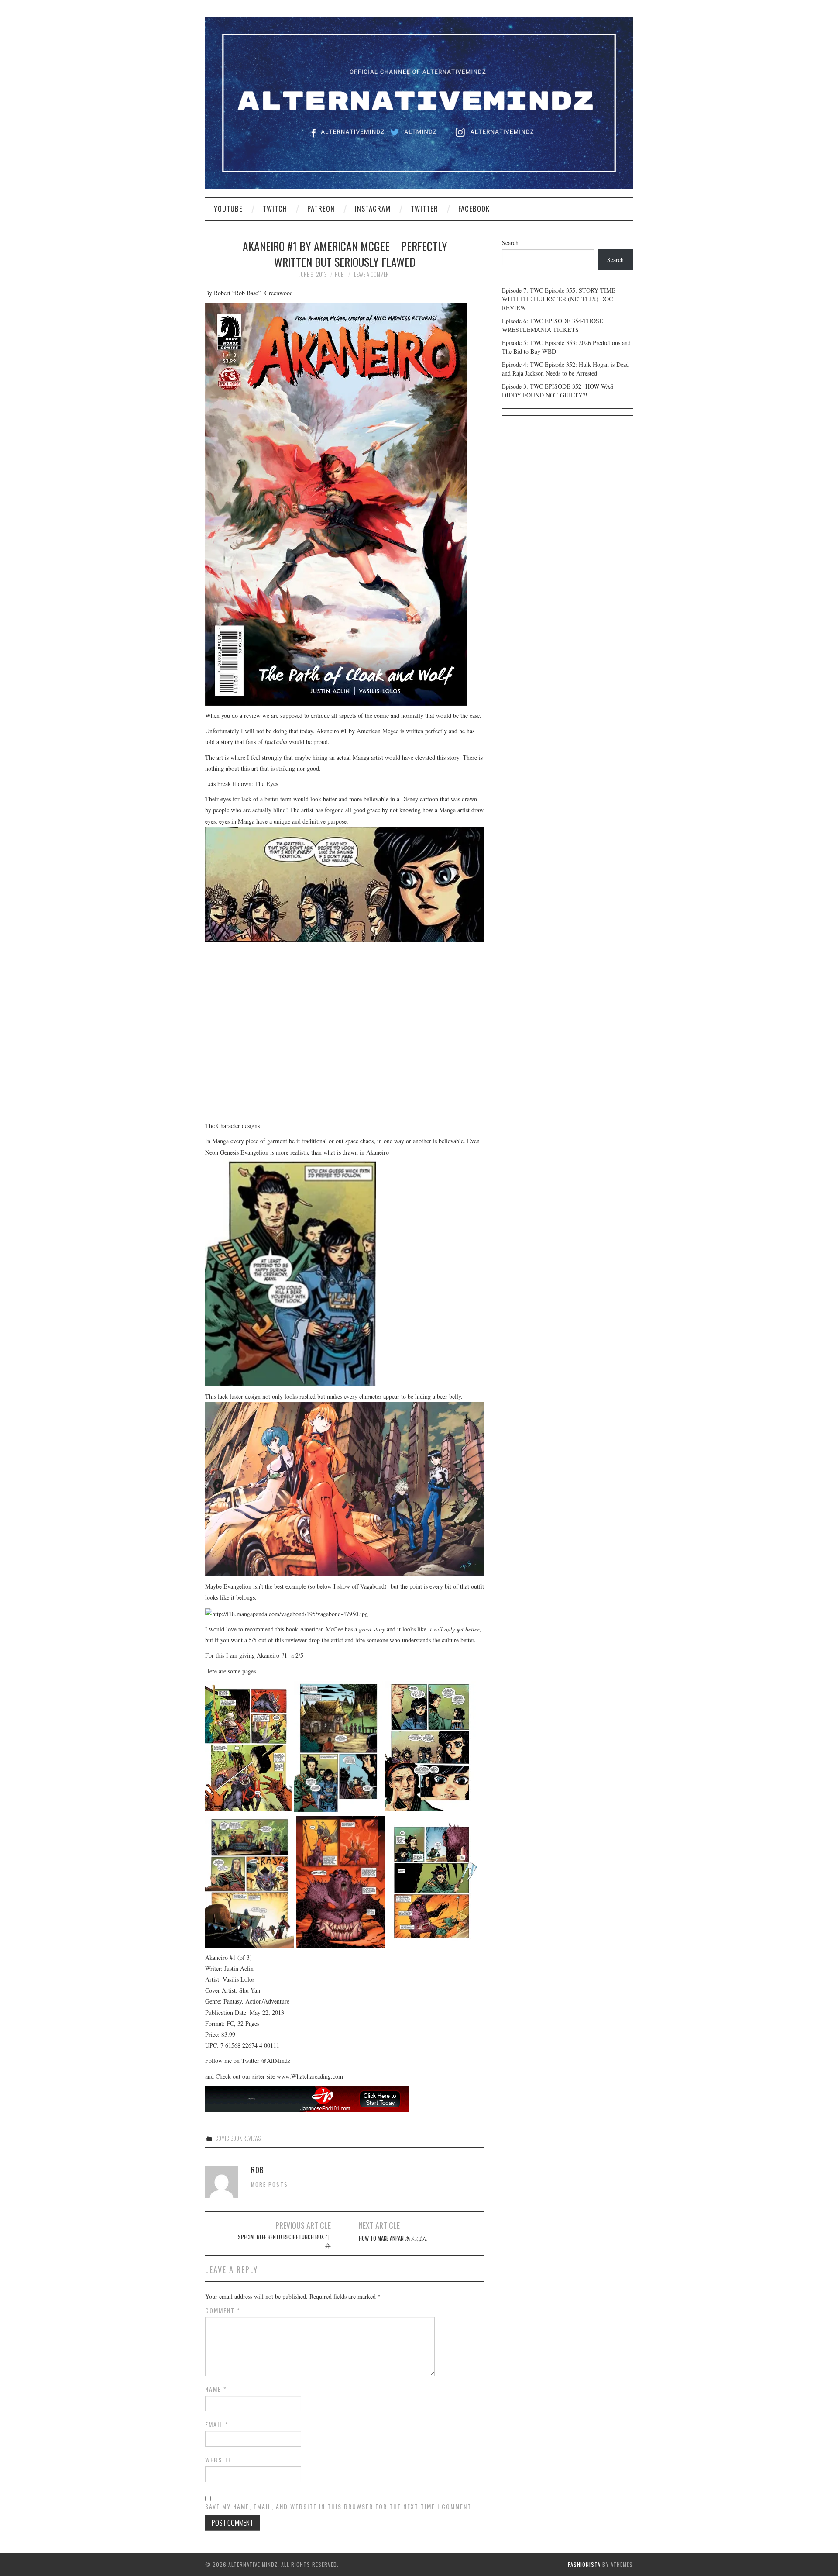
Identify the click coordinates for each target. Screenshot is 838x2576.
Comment (223, 2310)
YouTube (228, 209)
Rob (339, 274)
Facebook (474, 209)
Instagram (373, 209)
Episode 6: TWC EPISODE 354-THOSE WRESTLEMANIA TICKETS (553, 325)
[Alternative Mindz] (419, 102)
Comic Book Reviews (238, 2138)
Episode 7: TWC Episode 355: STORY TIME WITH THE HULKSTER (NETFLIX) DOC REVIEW (559, 299)
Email (217, 2424)
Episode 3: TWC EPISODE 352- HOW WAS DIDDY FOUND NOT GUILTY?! (558, 391)
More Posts (270, 2185)
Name (216, 2389)
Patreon (321, 209)
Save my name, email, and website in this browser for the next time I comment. (339, 2507)
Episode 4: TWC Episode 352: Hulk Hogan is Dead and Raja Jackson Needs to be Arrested (565, 369)
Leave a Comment (373, 274)
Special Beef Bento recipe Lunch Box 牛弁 (284, 2241)
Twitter (424, 209)
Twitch (275, 209)
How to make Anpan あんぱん (393, 2238)
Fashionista (584, 2564)
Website (218, 2460)
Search (510, 243)
